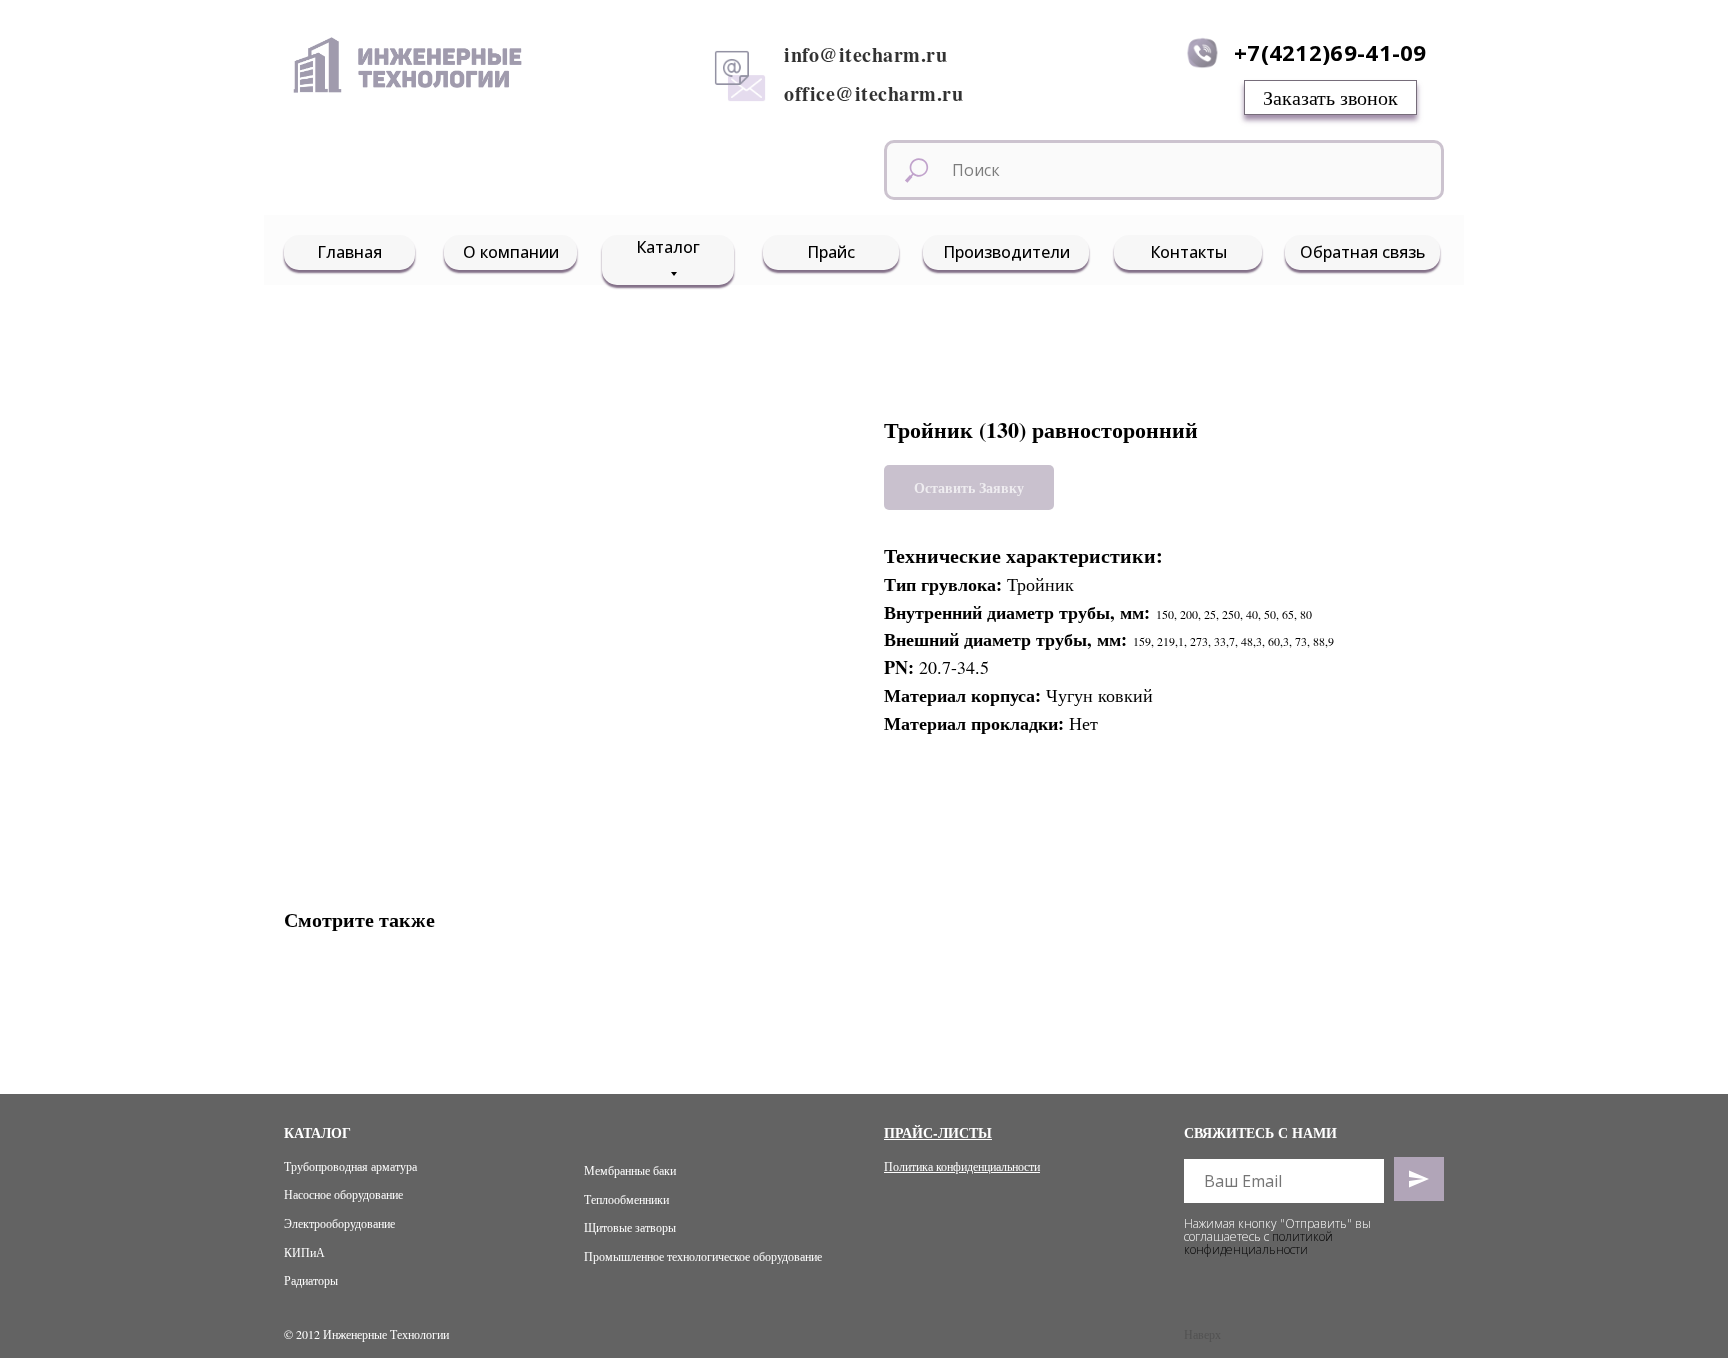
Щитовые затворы (630, 1227)
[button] (1330, 97)
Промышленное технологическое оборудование (703, 1256)
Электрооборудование (339, 1223)
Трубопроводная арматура (350, 1166)
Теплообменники (626, 1199)
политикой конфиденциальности (1258, 1243)
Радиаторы (311, 1280)
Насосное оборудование (343, 1194)
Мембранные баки (630, 1170)
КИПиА (304, 1252)
